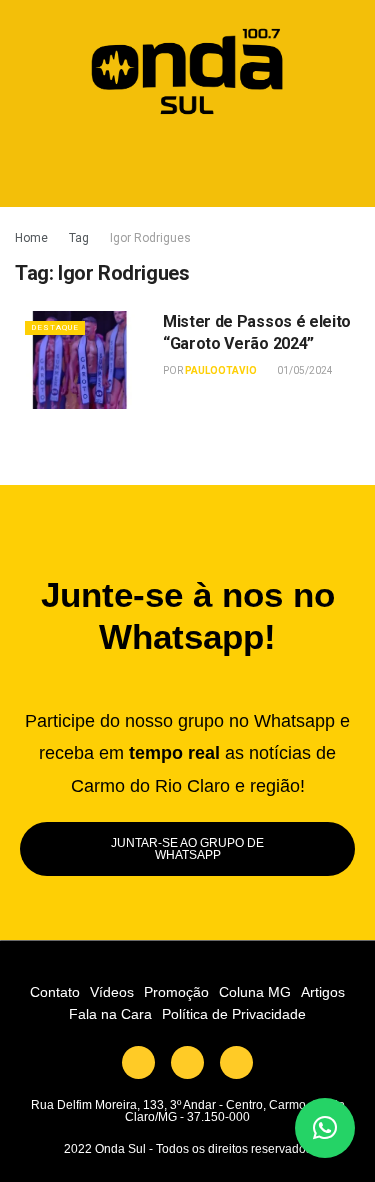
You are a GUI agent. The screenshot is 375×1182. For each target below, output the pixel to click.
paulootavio (221, 370)
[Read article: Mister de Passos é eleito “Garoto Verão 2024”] (84, 360)
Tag (79, 238)
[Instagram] (236, 1062)
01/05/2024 (304, 370)
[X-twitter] (138, 1062)
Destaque (55, 327)
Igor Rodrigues (150, 238)
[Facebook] (187, 1062)
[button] (187, 164)
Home (31, 238)
